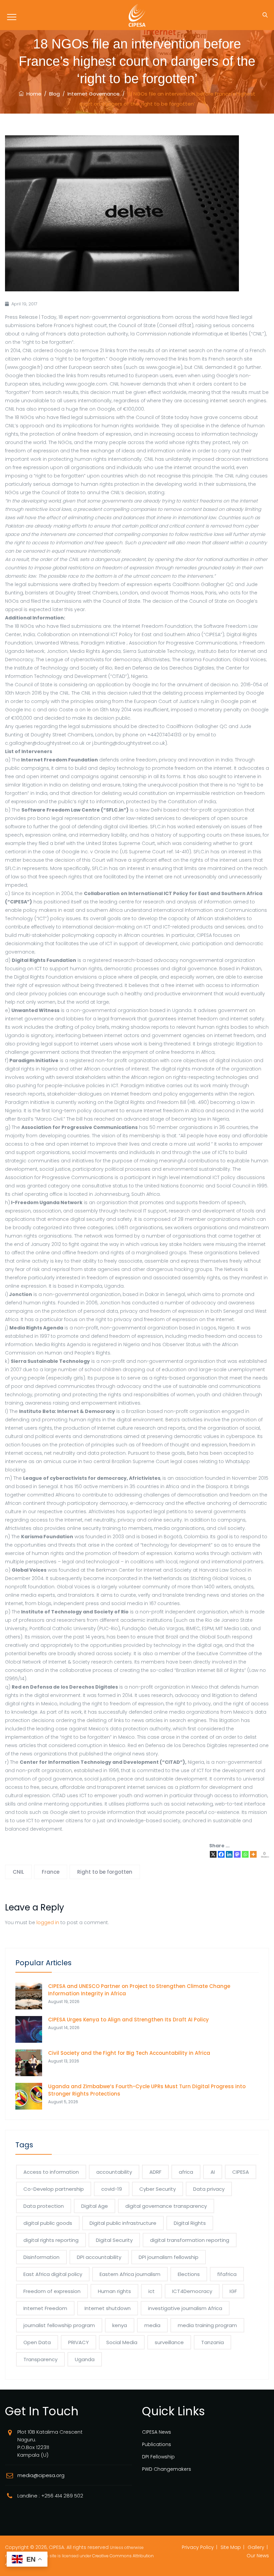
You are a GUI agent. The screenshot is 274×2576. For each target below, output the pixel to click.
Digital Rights (190, 2223)
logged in (48, 1922)
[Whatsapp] (245, 1854)
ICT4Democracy (192, 2291)
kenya (120, 2325)
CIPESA (241, 2172)
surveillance (169, 2342)
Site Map (231, 2547)
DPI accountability (99, 2257)
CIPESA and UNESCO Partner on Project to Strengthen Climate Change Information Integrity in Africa (139, 1990)
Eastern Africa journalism (130, 2274)
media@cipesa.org (41, 2475)
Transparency (40, 2359)
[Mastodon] (237, 1854)
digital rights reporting (51, 2240)
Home (33, 94)
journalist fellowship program (59, 2325)
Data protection (44, 2206)
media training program (207, 2325)
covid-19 (112, 2189)
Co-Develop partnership (54, 2189)
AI (213, 2172)
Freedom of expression (52, 2291)
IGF (233, 2291)
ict (152, 2291)
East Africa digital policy (53, 2274)
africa (186, 2172)
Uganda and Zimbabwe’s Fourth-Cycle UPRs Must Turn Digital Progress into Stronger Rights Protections (147, 2090)
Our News (258, 2556)
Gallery (256, 2547)
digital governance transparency (166, 2206)
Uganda (85, 2359)
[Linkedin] (229, 1854)
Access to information (51, 2172)
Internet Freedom (45, 2308)
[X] (213, 1854)
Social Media (122, 2342)
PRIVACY (79, 2342)
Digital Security (114, 2240)
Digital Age (95, 2206)
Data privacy (209, 2189)
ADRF (155, 2172)
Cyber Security (158, 2189)
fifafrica (227, 2274)
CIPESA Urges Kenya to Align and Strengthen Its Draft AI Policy (128, 2020)
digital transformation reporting (190, 2240)
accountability (114, 2172)
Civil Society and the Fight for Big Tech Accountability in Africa (129, 2053)
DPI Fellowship (158, 2457)
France (51, 1872)
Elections (189, 2274)
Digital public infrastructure (123, 2223)
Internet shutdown (108, 2308)
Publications (157, 2444)
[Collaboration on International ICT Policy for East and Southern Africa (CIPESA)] (137, 15)
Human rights (114, 2291)
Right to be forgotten (105, 1872)
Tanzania (213, 2342)
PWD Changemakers (167, 2469)
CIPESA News (157, 2432)
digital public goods (48, 2223)
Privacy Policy (198, 2547)
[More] (253, 1854)
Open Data (37, 2342)
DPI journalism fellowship (169, 2257)
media (152, 2325)
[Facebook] (221, 1854)
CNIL (18, 1872)
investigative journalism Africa (185, 2308)
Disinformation (41, 2257)
